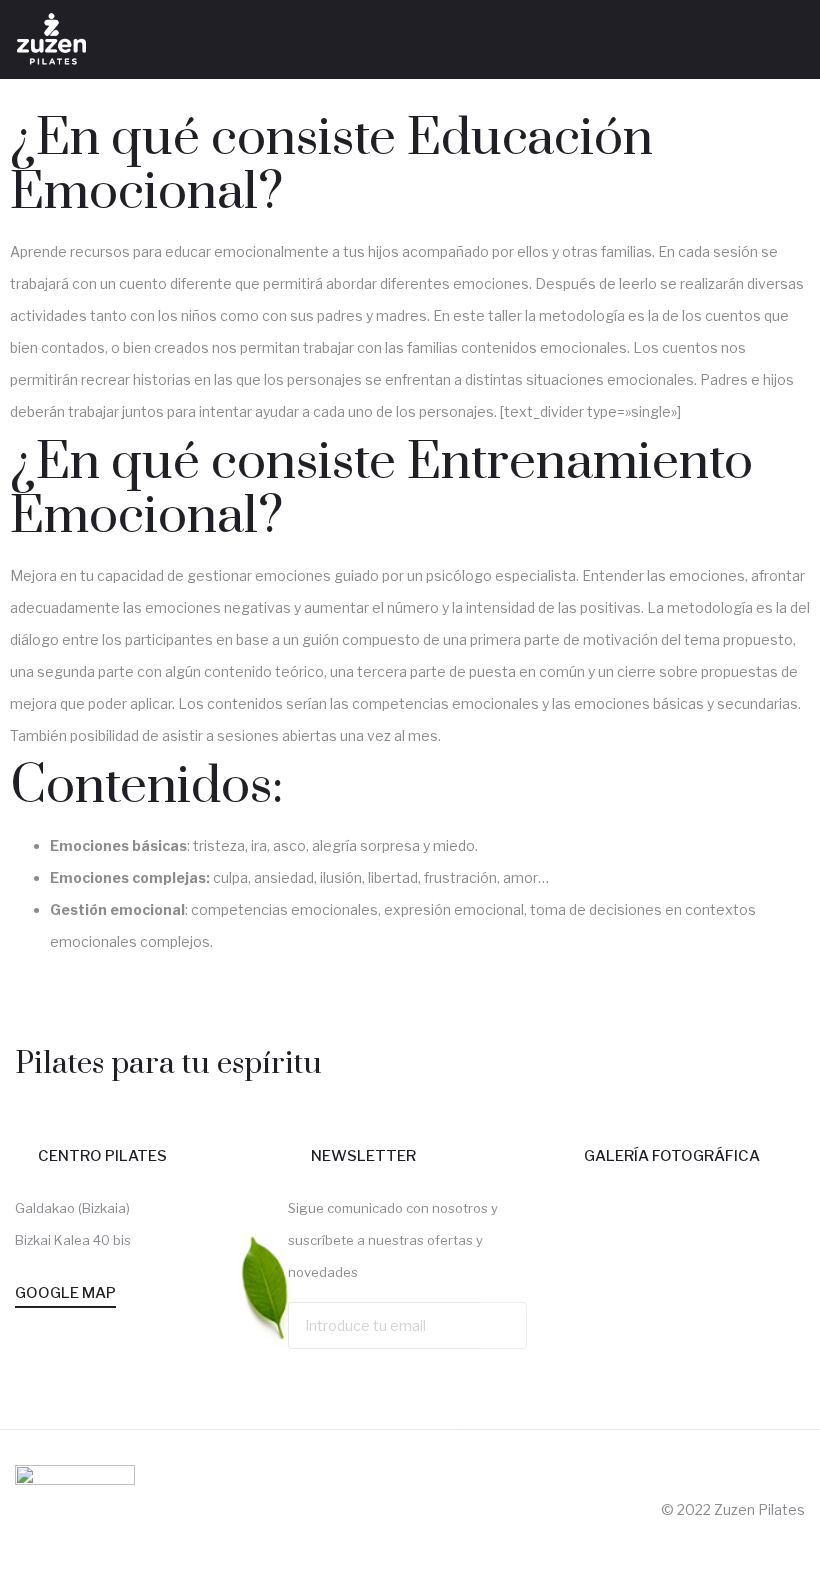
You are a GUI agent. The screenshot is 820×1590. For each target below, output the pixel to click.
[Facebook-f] (740, 48)
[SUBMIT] (503, 1325)
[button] (706, 39)
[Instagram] (784, 48)
